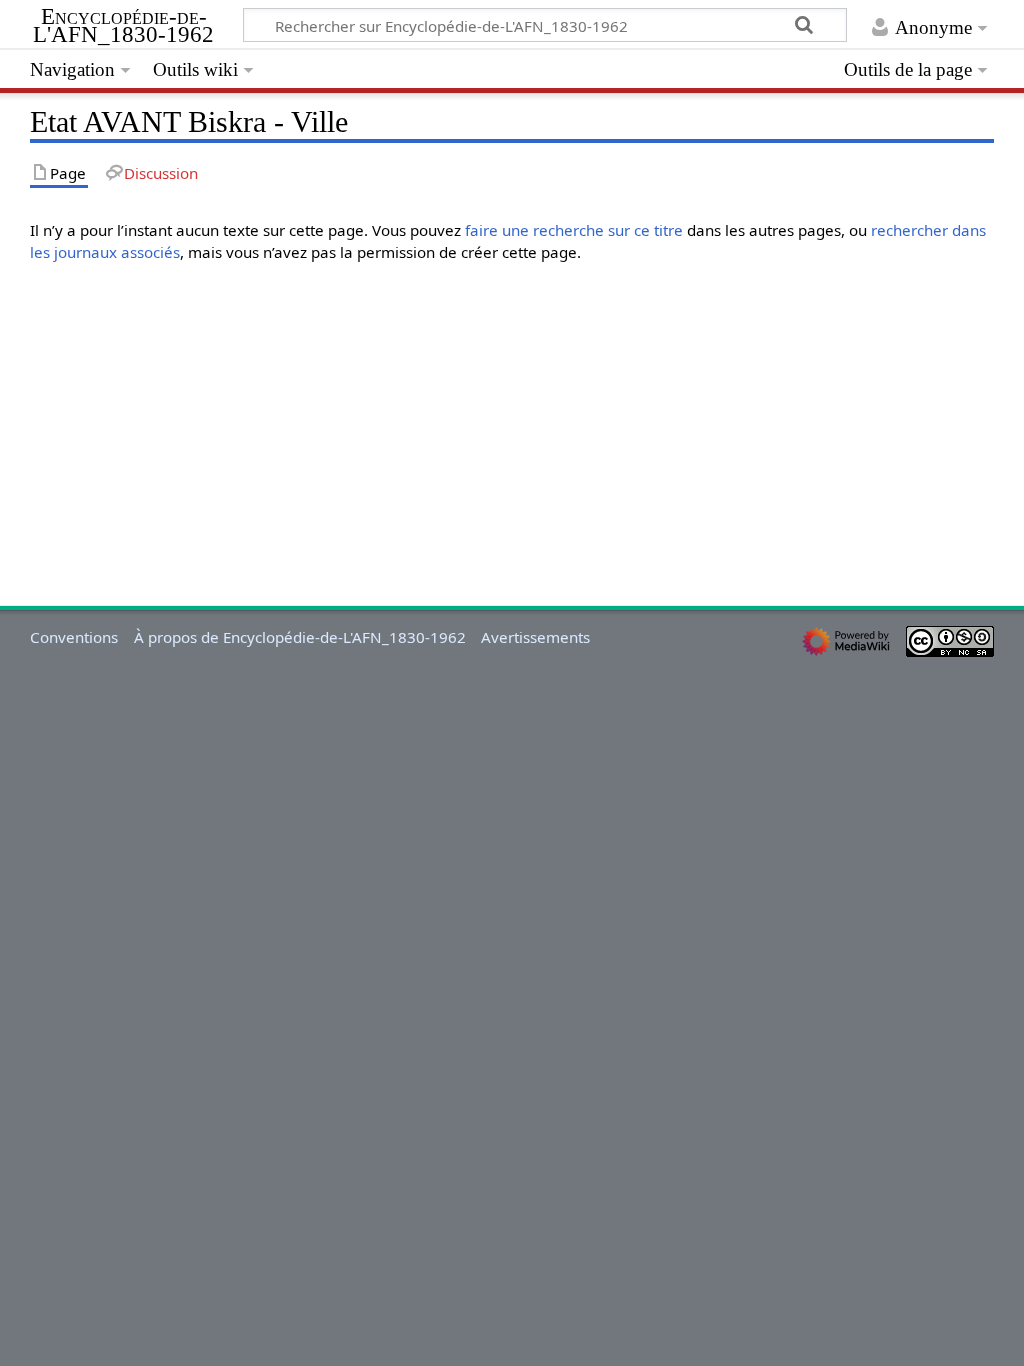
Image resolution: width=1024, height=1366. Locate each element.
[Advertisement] (511, 419)
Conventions (74, 637)
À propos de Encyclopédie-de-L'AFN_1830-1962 (300, 637)
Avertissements (535, 637)
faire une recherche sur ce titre (574, 230)
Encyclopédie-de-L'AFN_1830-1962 (123, 26)
